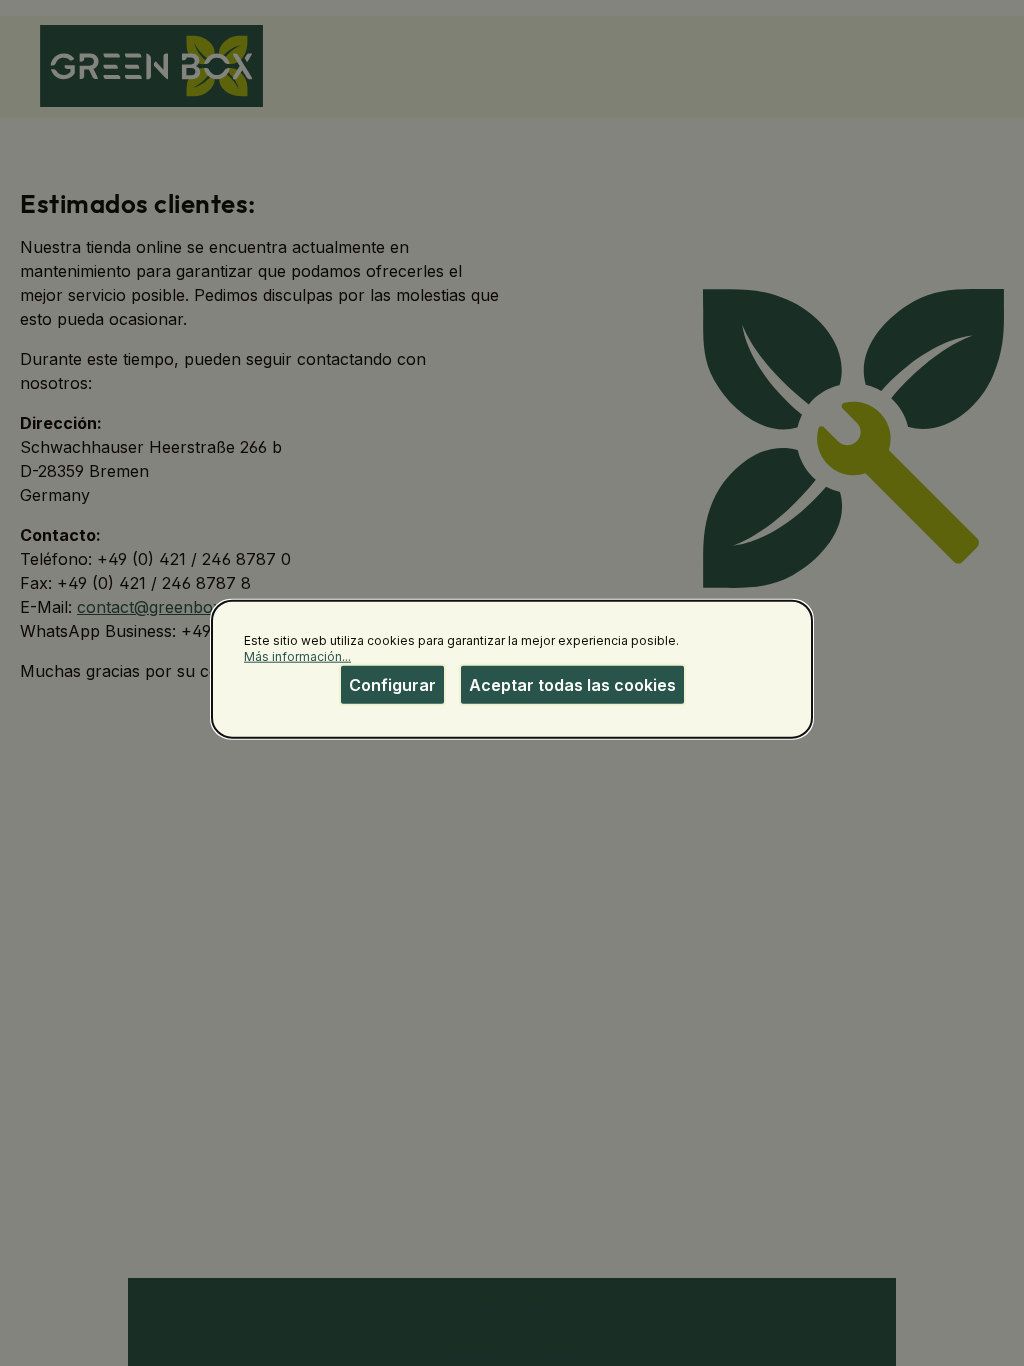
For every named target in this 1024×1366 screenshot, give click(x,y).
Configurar (392, 685)
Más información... (297, 655)
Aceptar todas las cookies (572, 685)
